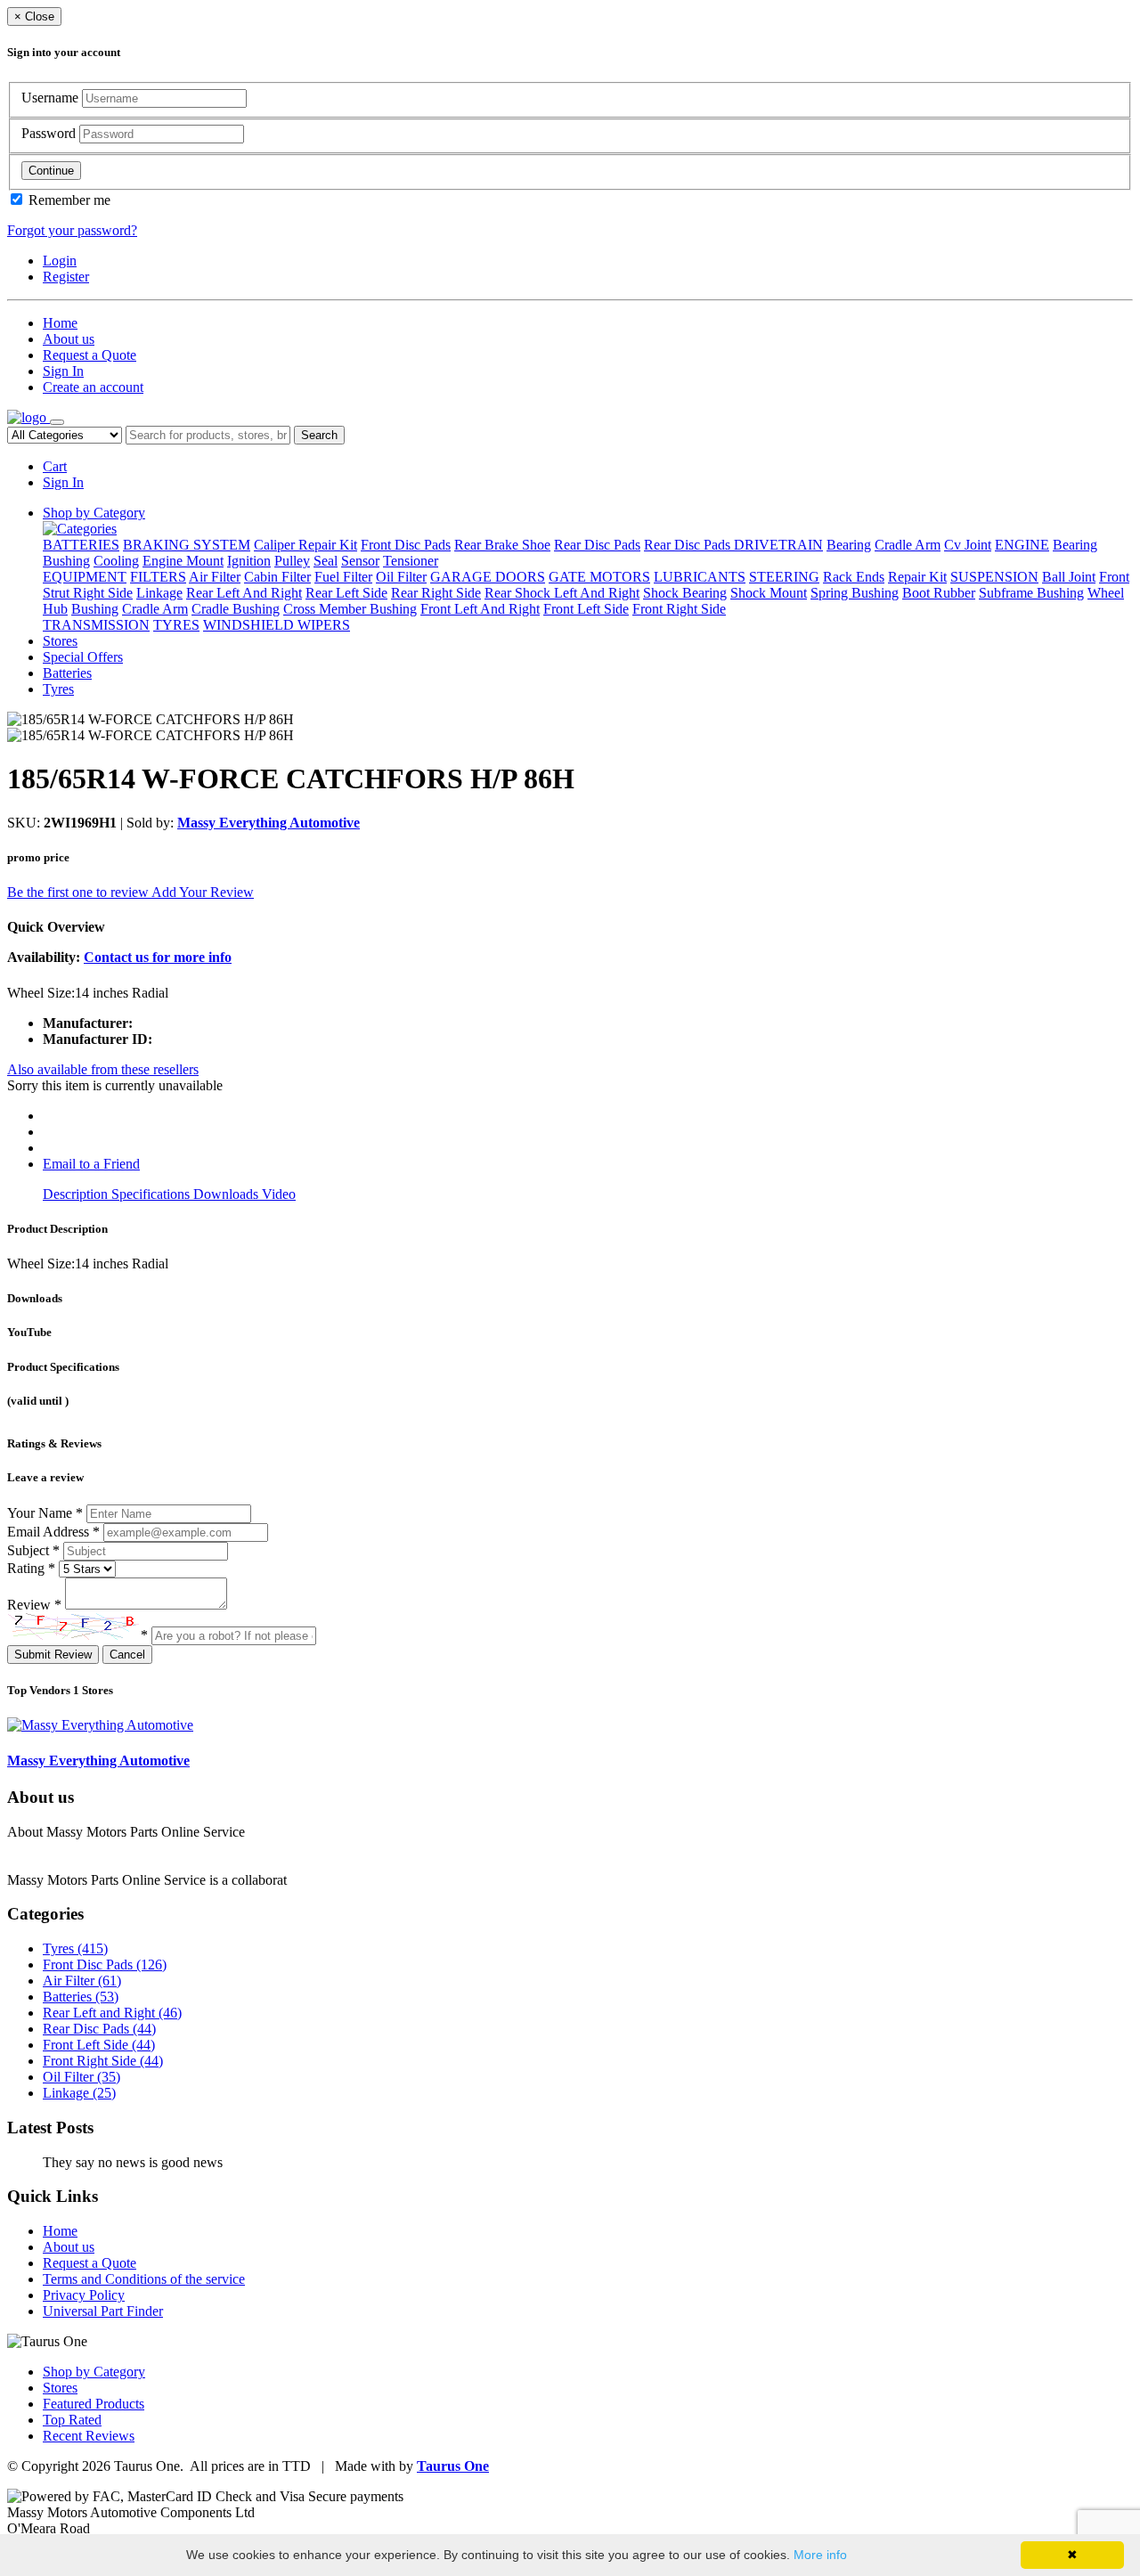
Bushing (66, 561)
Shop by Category (94, 513)
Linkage (159, 593)
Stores (60, 641)
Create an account (93, 387)
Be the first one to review (79, 892)
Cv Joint (968, 545)
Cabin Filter (277, 577)
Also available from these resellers (103, 1069)
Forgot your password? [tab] (72, 230)
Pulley (292, 561)
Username (52, 98)
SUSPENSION (994, 577)
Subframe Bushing (1031, 593)
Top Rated (72, 2420)
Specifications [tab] (152, 1194)
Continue (51, 171)
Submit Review (53, 1655)
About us (69, 339)
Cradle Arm (908, 545)
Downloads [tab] (228, 1194)
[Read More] (326, 1880)
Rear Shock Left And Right (562, 593)
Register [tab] (66, 277)
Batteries (67, 673)
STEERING (784, 577)
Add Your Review (203, 892)
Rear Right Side (436, 593)
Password (50, 133)
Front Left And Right (480, 609)
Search (319, 435)
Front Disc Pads (406, 545)
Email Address (53, 1532)
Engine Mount (183, 561)
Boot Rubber (939, 593)
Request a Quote (90, 355)
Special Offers (83, 657)
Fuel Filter (343, 577)
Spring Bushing (855, 593)
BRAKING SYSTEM (187, 545)
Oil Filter (401, 577)
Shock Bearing (685, 593)
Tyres (58, 689)
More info (820, 2555)
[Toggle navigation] (57, 422)
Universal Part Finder (103, 2311)
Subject (33, 1550)
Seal (326, 561)
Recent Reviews (89, 2436)
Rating (31, 1568)
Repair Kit (917, 577)
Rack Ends (854, 577)
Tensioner (411, 561)
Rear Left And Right (244, 593)
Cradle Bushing (236, 609)
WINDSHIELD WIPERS (277, 625)
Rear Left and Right (112, 2013)
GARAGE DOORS (488, 577)
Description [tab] (77, 1194)
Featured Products (94, 2404)
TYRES (176, 625)
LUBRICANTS (700, 577)
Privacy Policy (84, 2295)
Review (34, 1605)
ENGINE (1022, 545)
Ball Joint (1069, 577)
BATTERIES (81, 545)
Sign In (63, 371)
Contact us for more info (158, 957)
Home (60, 323)
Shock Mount (769, 593)
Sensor (360, 561)
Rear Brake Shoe (502, 545)
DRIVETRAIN (778, 545)
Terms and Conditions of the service (144, 2279)
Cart (55, 466)
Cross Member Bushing (350, 609)
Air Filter (215, 577)
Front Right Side (679, 609)
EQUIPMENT (85, 577)
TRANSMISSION (96, 625)
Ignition (249, 561)
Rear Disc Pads (597, 545)
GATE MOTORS (599, 577)
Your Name (45, 1513)
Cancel (127, 1655)
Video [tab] (279, 1194)
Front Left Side (586, 609)
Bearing (849, 545)
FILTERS (158, 577)
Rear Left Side (346, 593)
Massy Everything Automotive (269, 823)
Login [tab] (60, 261)
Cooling (116, 561)
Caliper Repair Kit (305, 545)
